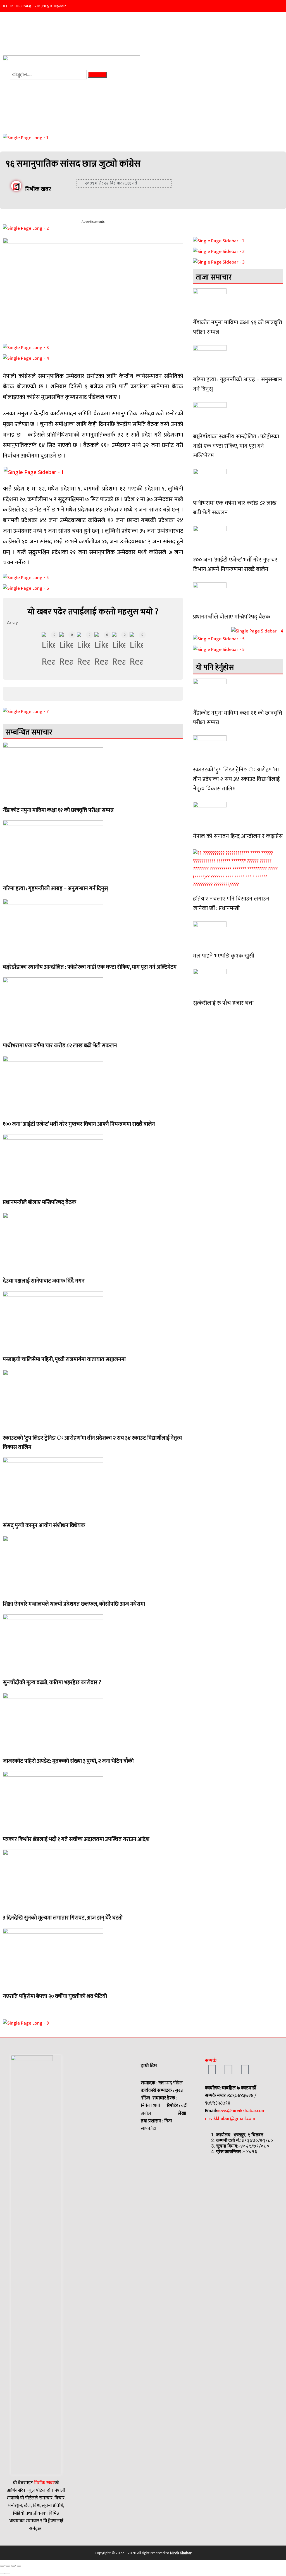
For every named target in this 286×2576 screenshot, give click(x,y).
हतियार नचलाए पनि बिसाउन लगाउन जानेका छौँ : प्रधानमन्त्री (231, 903)
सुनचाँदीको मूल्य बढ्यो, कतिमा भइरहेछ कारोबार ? (52, 1682)
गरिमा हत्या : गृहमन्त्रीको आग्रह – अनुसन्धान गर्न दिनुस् (55, 888)
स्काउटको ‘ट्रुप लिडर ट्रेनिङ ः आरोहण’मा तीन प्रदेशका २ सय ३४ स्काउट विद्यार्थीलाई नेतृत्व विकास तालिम (92, 1443)
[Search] (98, 75)
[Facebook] (212, 2070)
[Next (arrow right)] (8, 2573)
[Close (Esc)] (2, 2566)
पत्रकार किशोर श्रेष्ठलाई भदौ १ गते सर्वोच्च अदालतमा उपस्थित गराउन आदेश (76, 1839)
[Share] (8, 2566)
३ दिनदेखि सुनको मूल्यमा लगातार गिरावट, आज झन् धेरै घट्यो (63, 1918)
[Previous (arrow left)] (2, 2573)
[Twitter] (228, 2070)
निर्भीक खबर (44, 2483)
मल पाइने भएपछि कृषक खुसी (224, 956)
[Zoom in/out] (19, 2566)
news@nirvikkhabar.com (241, 2111)
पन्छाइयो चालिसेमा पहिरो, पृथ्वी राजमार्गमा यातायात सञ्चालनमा (64, 1359)
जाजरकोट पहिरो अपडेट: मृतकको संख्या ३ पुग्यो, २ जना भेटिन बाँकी (68, 1761)
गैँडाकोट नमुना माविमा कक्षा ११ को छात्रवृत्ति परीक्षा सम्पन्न (58, 810)
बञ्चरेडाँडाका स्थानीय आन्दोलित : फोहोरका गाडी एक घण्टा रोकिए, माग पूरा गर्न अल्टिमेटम (90, 967)
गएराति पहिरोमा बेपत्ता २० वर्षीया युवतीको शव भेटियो (55, 1996)
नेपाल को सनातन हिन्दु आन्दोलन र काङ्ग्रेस (238, 836)
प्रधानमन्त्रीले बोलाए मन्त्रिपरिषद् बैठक (40, 1202)
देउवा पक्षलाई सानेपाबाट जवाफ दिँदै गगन (44, 1281)
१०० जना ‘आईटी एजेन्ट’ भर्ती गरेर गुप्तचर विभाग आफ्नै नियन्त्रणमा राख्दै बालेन (79, 1124)
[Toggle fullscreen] (13, 2566)
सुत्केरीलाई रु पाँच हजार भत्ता (223, 1003)
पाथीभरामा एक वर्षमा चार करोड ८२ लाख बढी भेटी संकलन (60, 1046)
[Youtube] (245, 2070)
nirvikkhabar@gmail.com (230, 2118)
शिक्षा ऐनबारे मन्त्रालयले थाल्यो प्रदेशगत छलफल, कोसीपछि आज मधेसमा (74, 1604)
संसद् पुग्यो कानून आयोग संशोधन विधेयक (44, 1525)
